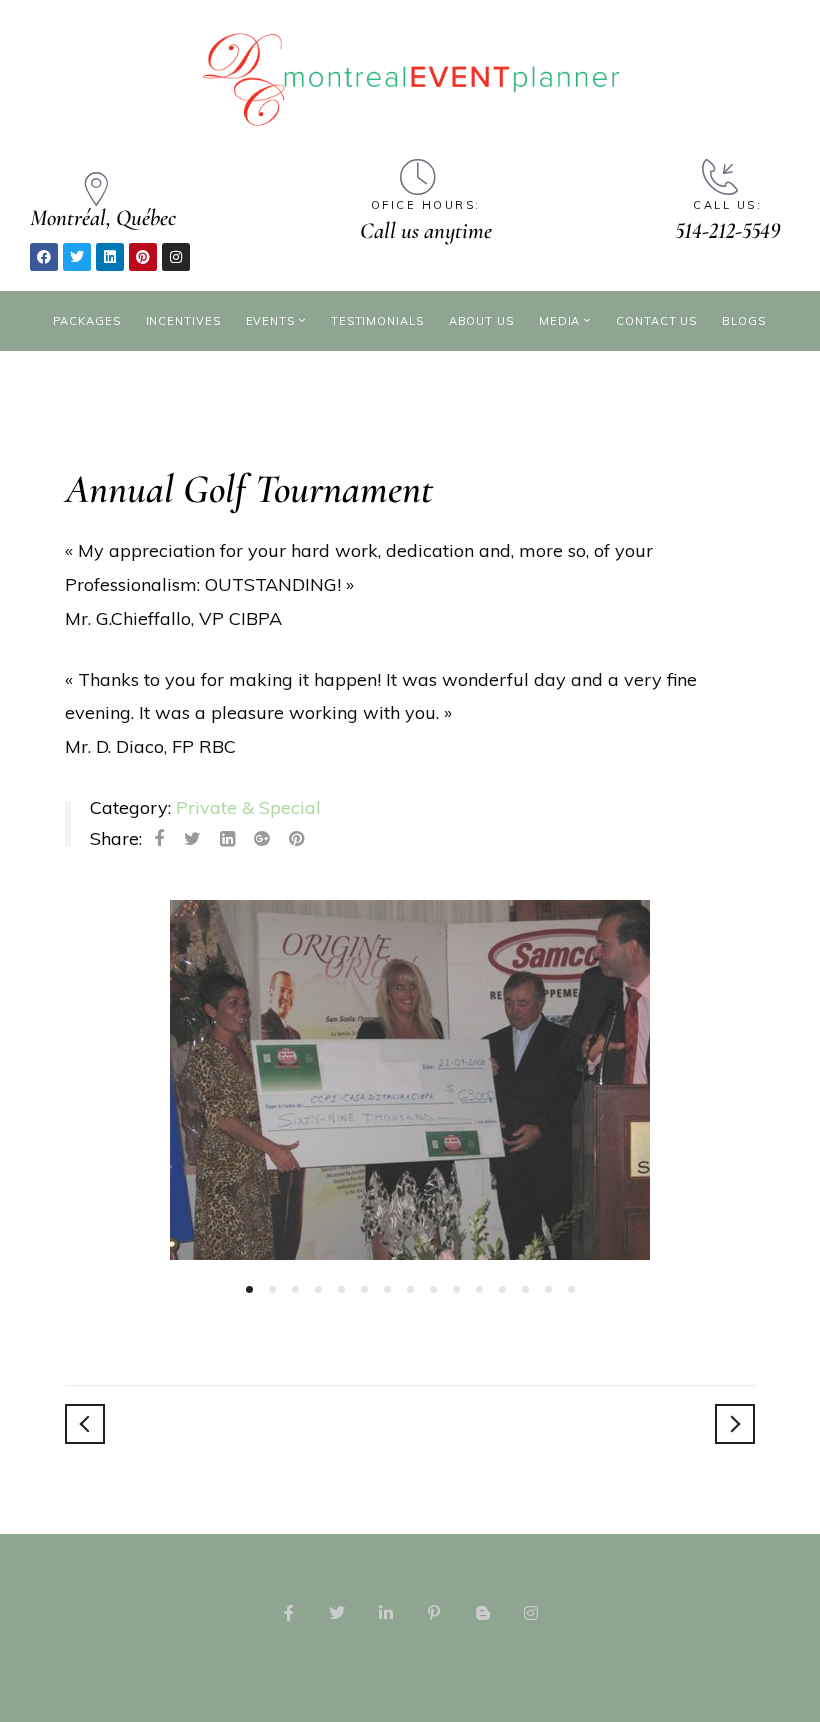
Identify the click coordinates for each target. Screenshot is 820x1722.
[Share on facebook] (159, 839)
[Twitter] (77, 257)
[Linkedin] (110, 257)
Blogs (744, 321)
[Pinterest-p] (434, 1613)
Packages (86, 321)
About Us (481, 321)
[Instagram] (176, 257)
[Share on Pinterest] (296, 839)
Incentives (183, 321)
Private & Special (248, 807)
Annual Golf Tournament (249, 489)
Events (270, 321)
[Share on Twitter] (192, 839)
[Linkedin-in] (386, 1613)
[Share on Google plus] (261, 839)
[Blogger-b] (482, 1613)
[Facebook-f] (289, 1613)
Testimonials (377, 321)
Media (560, 321)
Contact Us (656, 321)
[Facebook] (44, 257)
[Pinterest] (143, 257)
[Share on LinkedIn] (227, 839)
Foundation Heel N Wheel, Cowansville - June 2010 (735, 1424)
